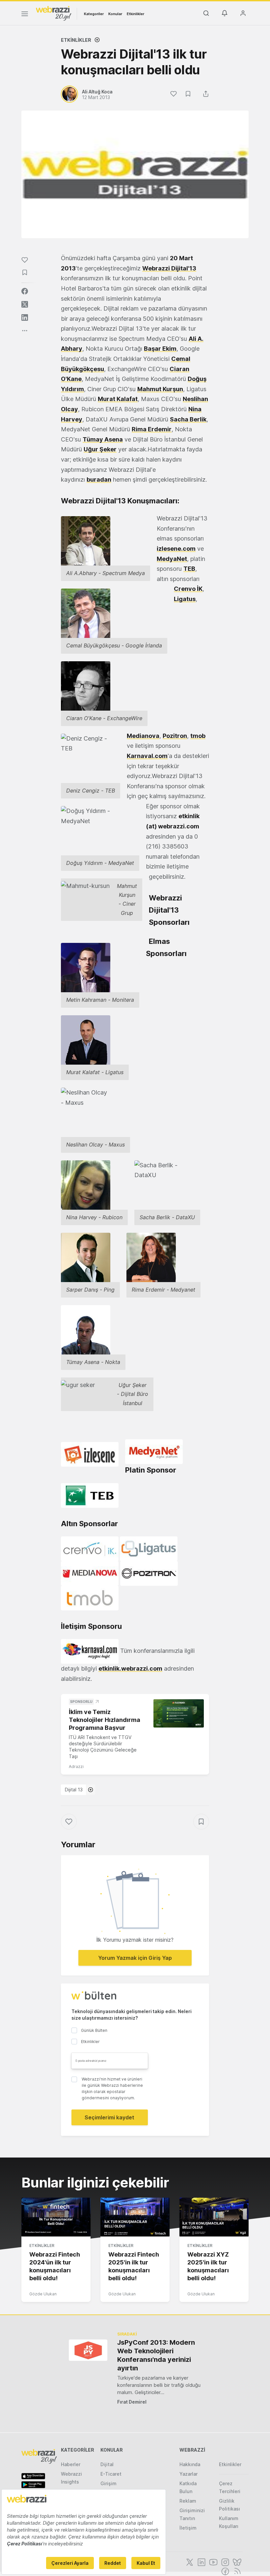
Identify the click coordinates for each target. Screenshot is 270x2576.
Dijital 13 (74, 1790)
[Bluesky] (236, 2562)
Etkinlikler (135, 14)
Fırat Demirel (132, 2402)
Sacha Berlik (188, 419)
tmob (198, 736)
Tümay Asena (103, 439)
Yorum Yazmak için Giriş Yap (135, 1958)
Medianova (143, 736)
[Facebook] (225, 2571)
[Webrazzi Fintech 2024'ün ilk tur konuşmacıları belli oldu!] (56, 2217)
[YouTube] (213, 2562)
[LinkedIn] (201, 2562)
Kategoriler (94, 14)
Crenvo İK (188, 589)
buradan (99, 480)
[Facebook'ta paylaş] (25, 291)
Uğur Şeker (100, 449)
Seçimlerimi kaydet (109, 2117)
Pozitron (175, 736)
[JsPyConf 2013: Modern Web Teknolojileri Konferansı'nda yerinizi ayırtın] (88, 2350)
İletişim (188, 2528)
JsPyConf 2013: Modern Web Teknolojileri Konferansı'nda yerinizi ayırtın (156, 2355)
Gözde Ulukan (43, 2294)
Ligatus (185, 599)
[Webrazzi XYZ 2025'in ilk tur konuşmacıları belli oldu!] (214, 2217)
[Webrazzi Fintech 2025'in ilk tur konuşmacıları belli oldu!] (135, 2217)
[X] (189, 2562)
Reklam (188, 2501)
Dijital (107, 2464)
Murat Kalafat (118, 399)
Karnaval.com (147, 756)
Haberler (71, 2464)
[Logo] (54, 13)
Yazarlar (189, 2474)
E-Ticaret (111, 2474)
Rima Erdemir (152, 429)
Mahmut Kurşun (160, 389)
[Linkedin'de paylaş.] (25, 317)
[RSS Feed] (236, 2571)
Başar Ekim (160, 349)
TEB (189, 569)
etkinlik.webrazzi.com (130, 1668)
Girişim (108, 2483)
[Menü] (25, 15)
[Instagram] (225, 2562)
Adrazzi (76, 1767)
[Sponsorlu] (179, 1713)
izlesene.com (176, 549)
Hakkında (190, 2464)
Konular (115, 14)
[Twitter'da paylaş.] (25, 304)
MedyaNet (172, 559)
